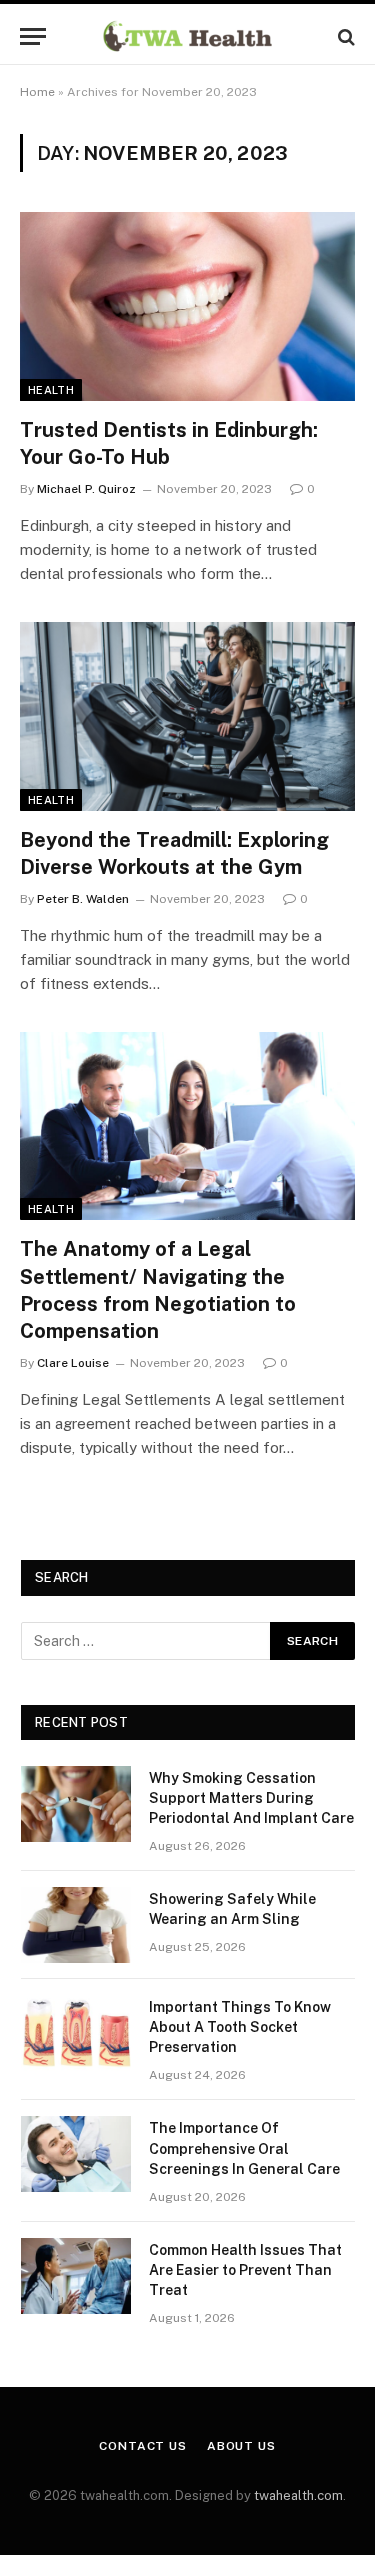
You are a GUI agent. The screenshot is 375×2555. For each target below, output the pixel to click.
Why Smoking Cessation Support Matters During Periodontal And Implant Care (251, 1798)
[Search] (344, 36)
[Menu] (33, 36)
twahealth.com (298, 2495)
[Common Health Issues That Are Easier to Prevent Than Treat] (76, 2276)
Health (51, 390)
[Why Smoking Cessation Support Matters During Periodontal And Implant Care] (76, 1804)
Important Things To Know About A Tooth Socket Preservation (240, 2027)
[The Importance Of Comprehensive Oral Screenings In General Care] (76, 2154)
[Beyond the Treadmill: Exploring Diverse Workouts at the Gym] (187, 716)
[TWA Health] (187, 36)
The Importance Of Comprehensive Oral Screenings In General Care (244, 2148)
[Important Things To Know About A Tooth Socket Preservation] (76, 2033)
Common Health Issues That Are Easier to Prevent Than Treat (245, 2270)
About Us (241, 2446)
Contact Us (142, 2446)
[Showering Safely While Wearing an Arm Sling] (76, 1925)
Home (37, 92)
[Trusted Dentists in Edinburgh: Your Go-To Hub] (187, 306)
